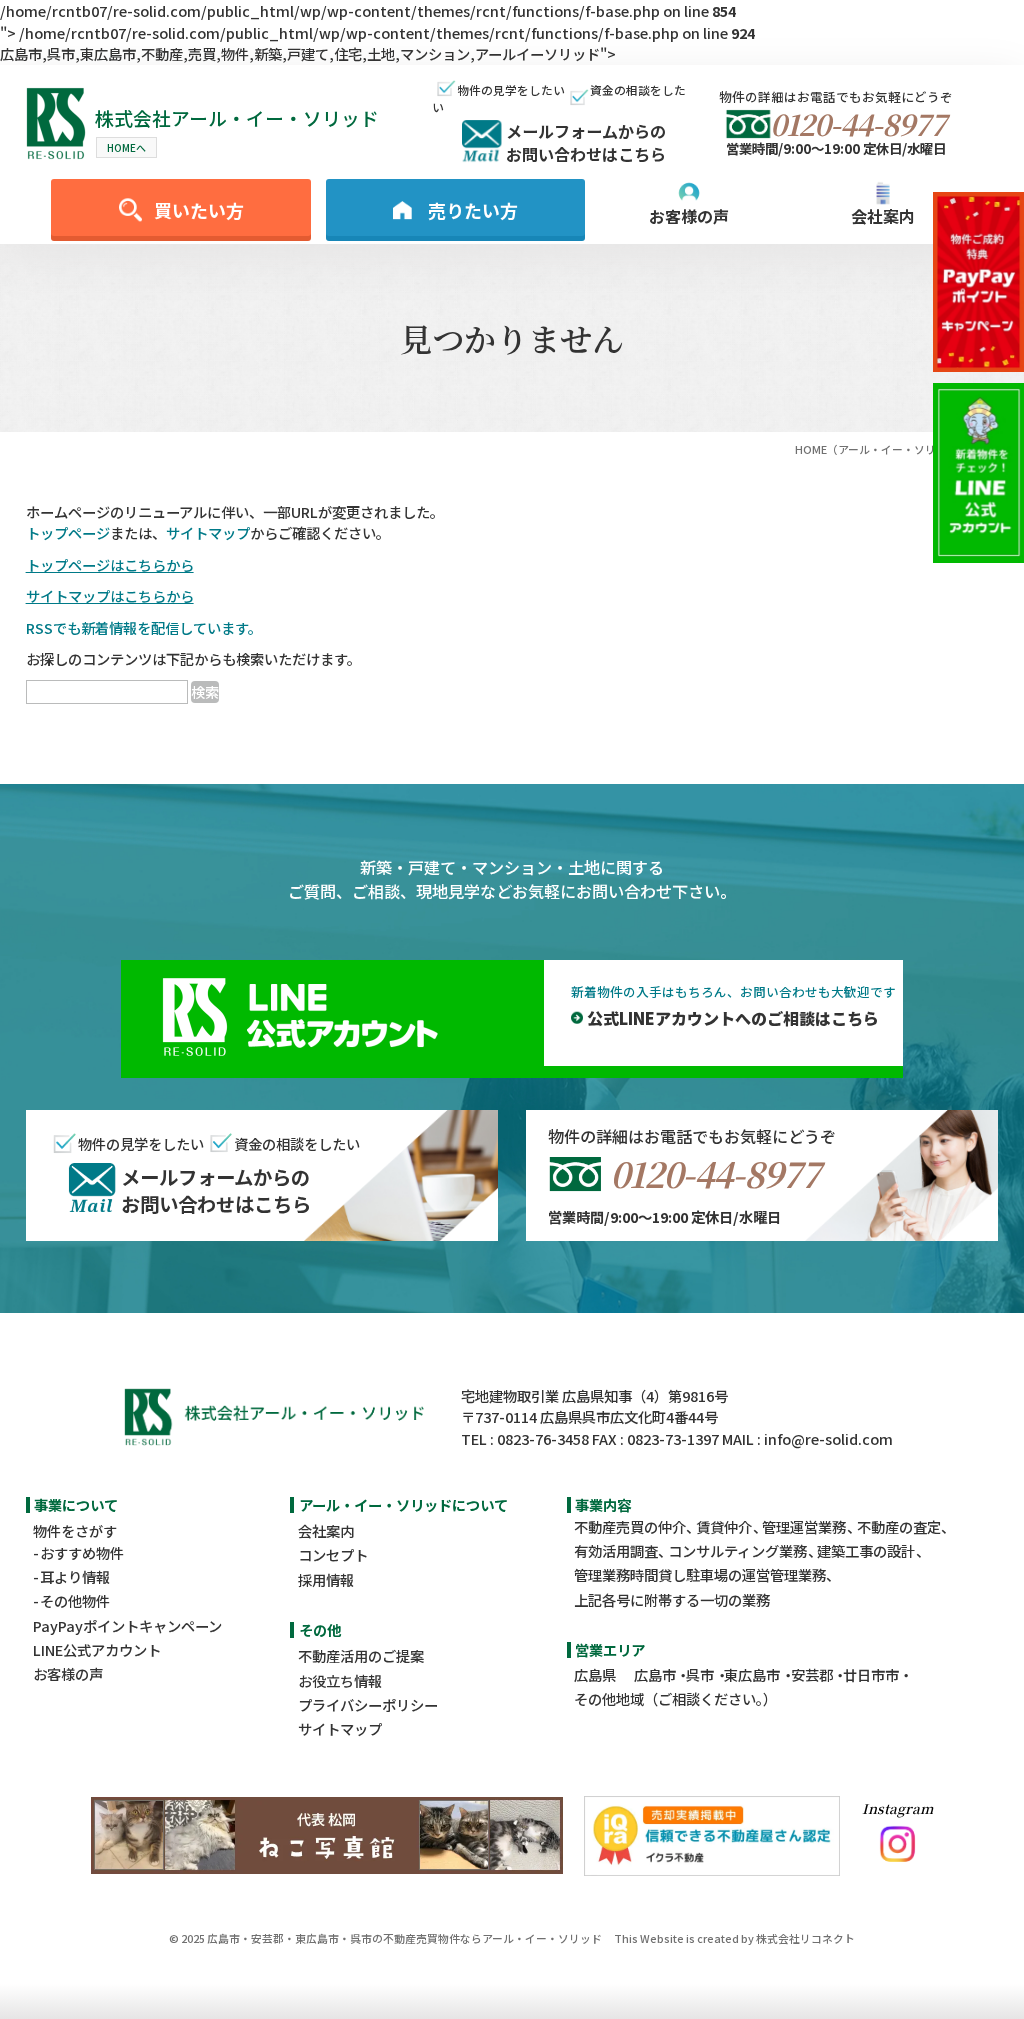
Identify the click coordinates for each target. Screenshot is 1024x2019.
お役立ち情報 (340, 1680)
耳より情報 (75, 1576)
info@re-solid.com (828, 1438)
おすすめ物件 (82, 1552)
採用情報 (326, 1579)
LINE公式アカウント (97, 1649)
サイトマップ (208, 532)
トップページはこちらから (110, 564)
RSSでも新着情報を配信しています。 (144, 627)
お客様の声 (68, 1673)
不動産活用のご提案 (361, 1655)
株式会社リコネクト (805, 1938)
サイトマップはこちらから (110, 595)
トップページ (68, 532)
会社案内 (326, 1530)
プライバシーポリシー (368, 1704)
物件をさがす (75, 1530)
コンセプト (333, 1554)
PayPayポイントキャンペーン (127, 1625)
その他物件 (75, 1600)
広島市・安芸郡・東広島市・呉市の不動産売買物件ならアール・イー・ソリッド (404, 1938)
